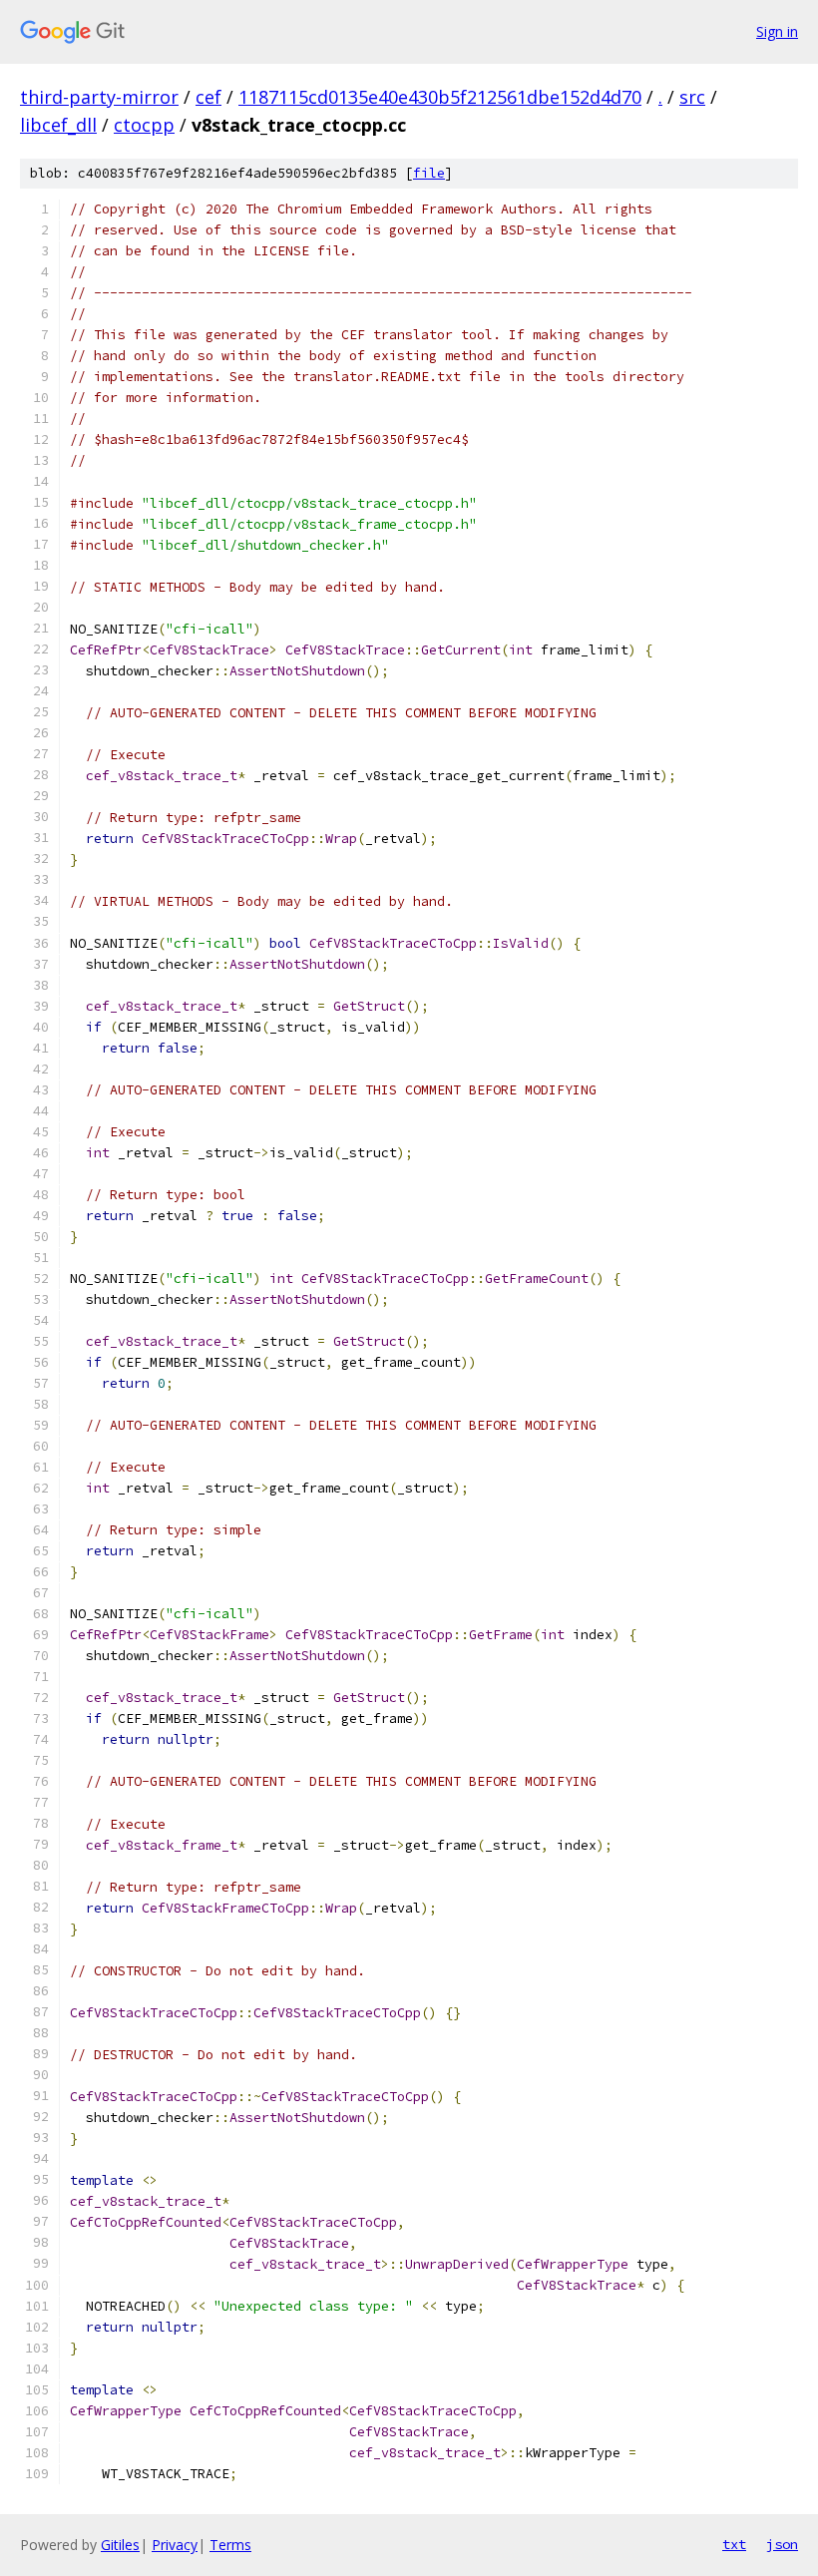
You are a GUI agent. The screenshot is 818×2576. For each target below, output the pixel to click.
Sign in (777, 31)
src (692, 97)
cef (208, 97)
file (429, 173)
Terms (230, 2545)
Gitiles (120, 2545)
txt (734, 2544)
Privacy (175, 2545)
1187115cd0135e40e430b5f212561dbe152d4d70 (440, 97)
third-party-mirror (99, 97)
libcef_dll (58, 125)
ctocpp (144, 125)
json (782, 2544)
